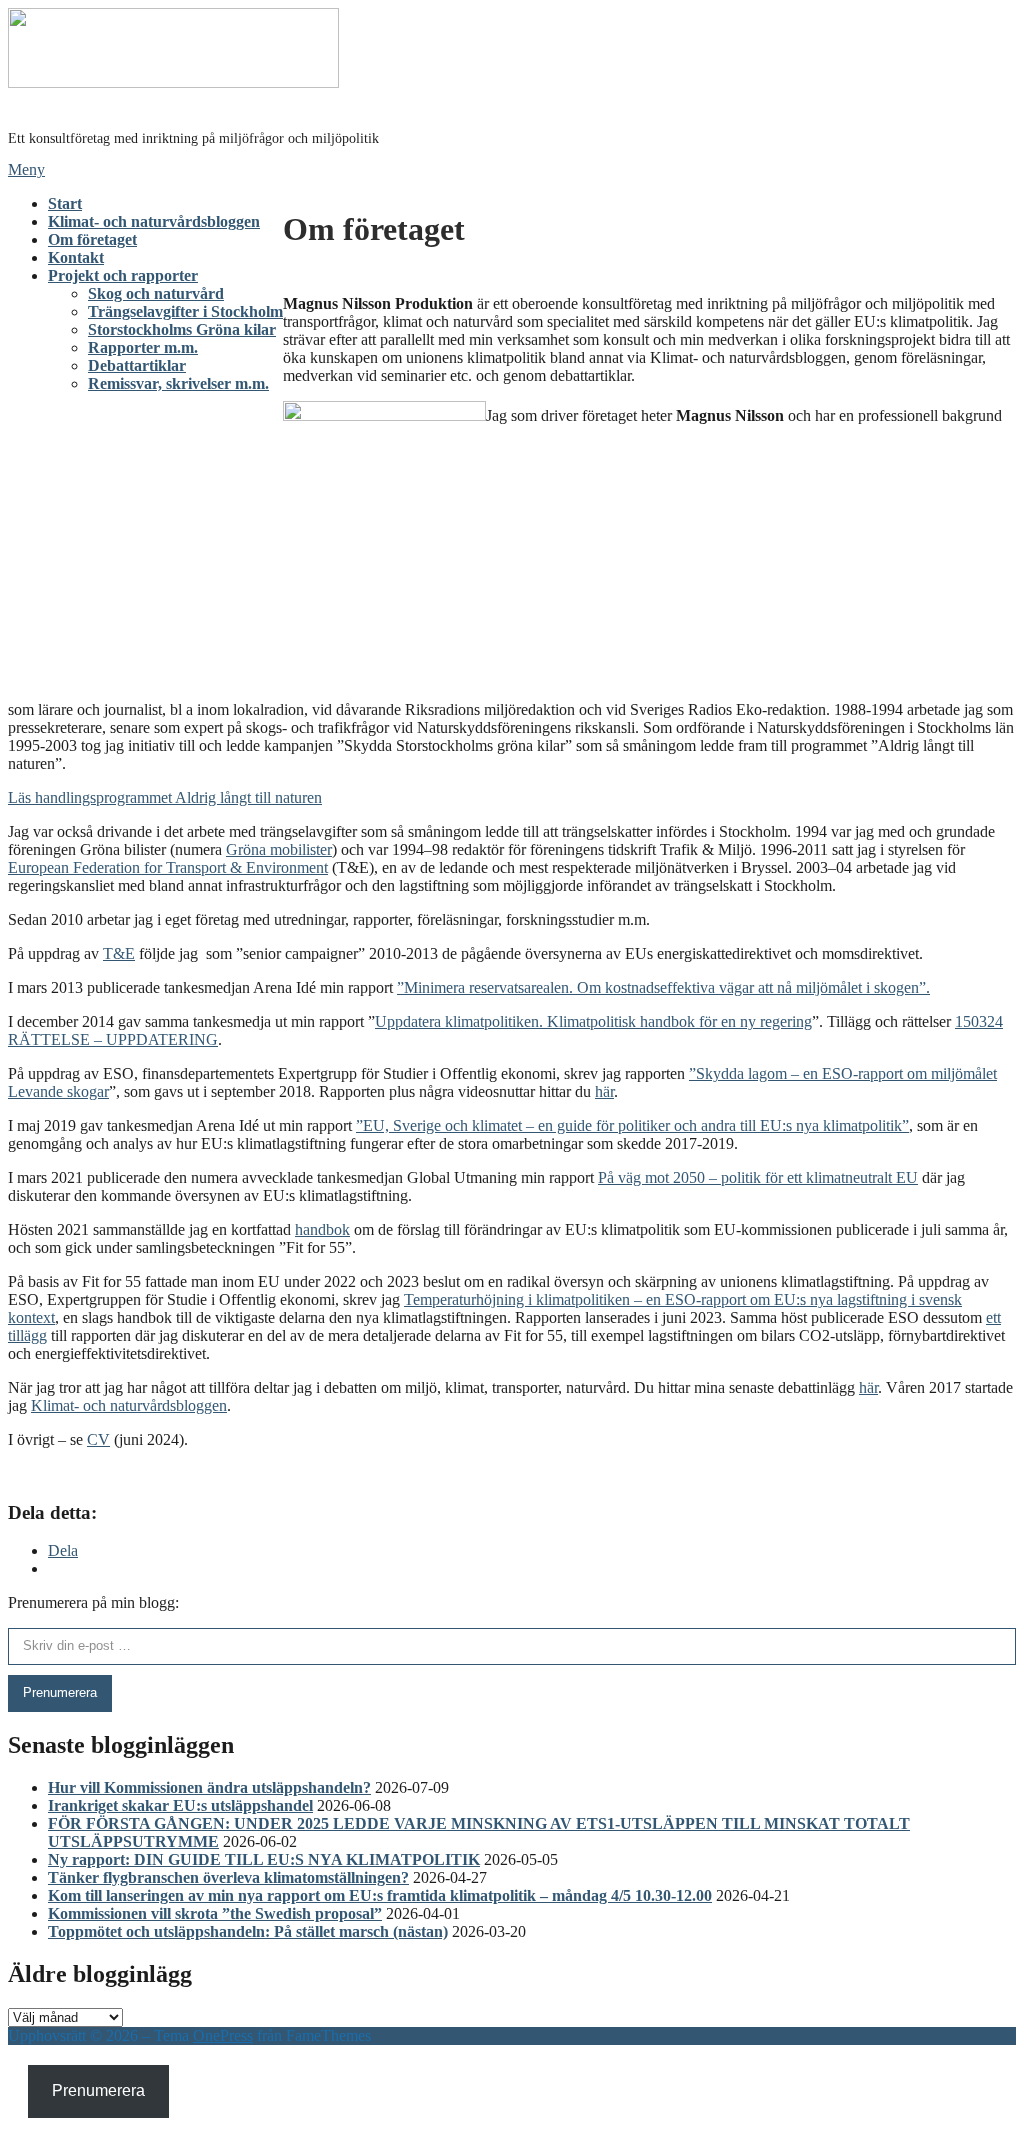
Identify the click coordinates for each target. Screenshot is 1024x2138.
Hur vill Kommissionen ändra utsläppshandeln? (209, 1787)
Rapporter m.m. (143, 347)
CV (98, 1439)
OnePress (223, 2035)
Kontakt (76, 257)
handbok (322, 1229)
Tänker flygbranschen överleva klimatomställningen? (228, 1877)
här (604, 1091)
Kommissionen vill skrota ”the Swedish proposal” (215, 1913)
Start (65, 203)
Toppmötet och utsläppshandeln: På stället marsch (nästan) (248, 1931)
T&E (119, 953)
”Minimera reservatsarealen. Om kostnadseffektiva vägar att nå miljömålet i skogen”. (663, 987)
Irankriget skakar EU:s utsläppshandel (180, 1805)
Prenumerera (60, 1692)
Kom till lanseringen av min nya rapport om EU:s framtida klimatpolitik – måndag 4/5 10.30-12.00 (380, 1895)
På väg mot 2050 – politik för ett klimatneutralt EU (758, 1177)
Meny (26, 169)
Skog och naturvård (156, 293)
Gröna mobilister (279, 849)
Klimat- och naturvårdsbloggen (154, 221)
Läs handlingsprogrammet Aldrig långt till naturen (165, 797)
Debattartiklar (137, 365)
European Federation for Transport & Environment (168, 867)
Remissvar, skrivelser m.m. (178, 383)
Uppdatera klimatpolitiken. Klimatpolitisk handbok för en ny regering (593, 1021)
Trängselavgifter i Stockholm (185, 311)
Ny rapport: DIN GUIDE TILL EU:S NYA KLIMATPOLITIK (264, 1859)
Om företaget (92, 239)
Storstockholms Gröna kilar (182, 329)
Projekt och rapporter (123, 275)
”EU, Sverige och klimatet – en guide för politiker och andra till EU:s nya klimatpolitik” (632, 1125)
